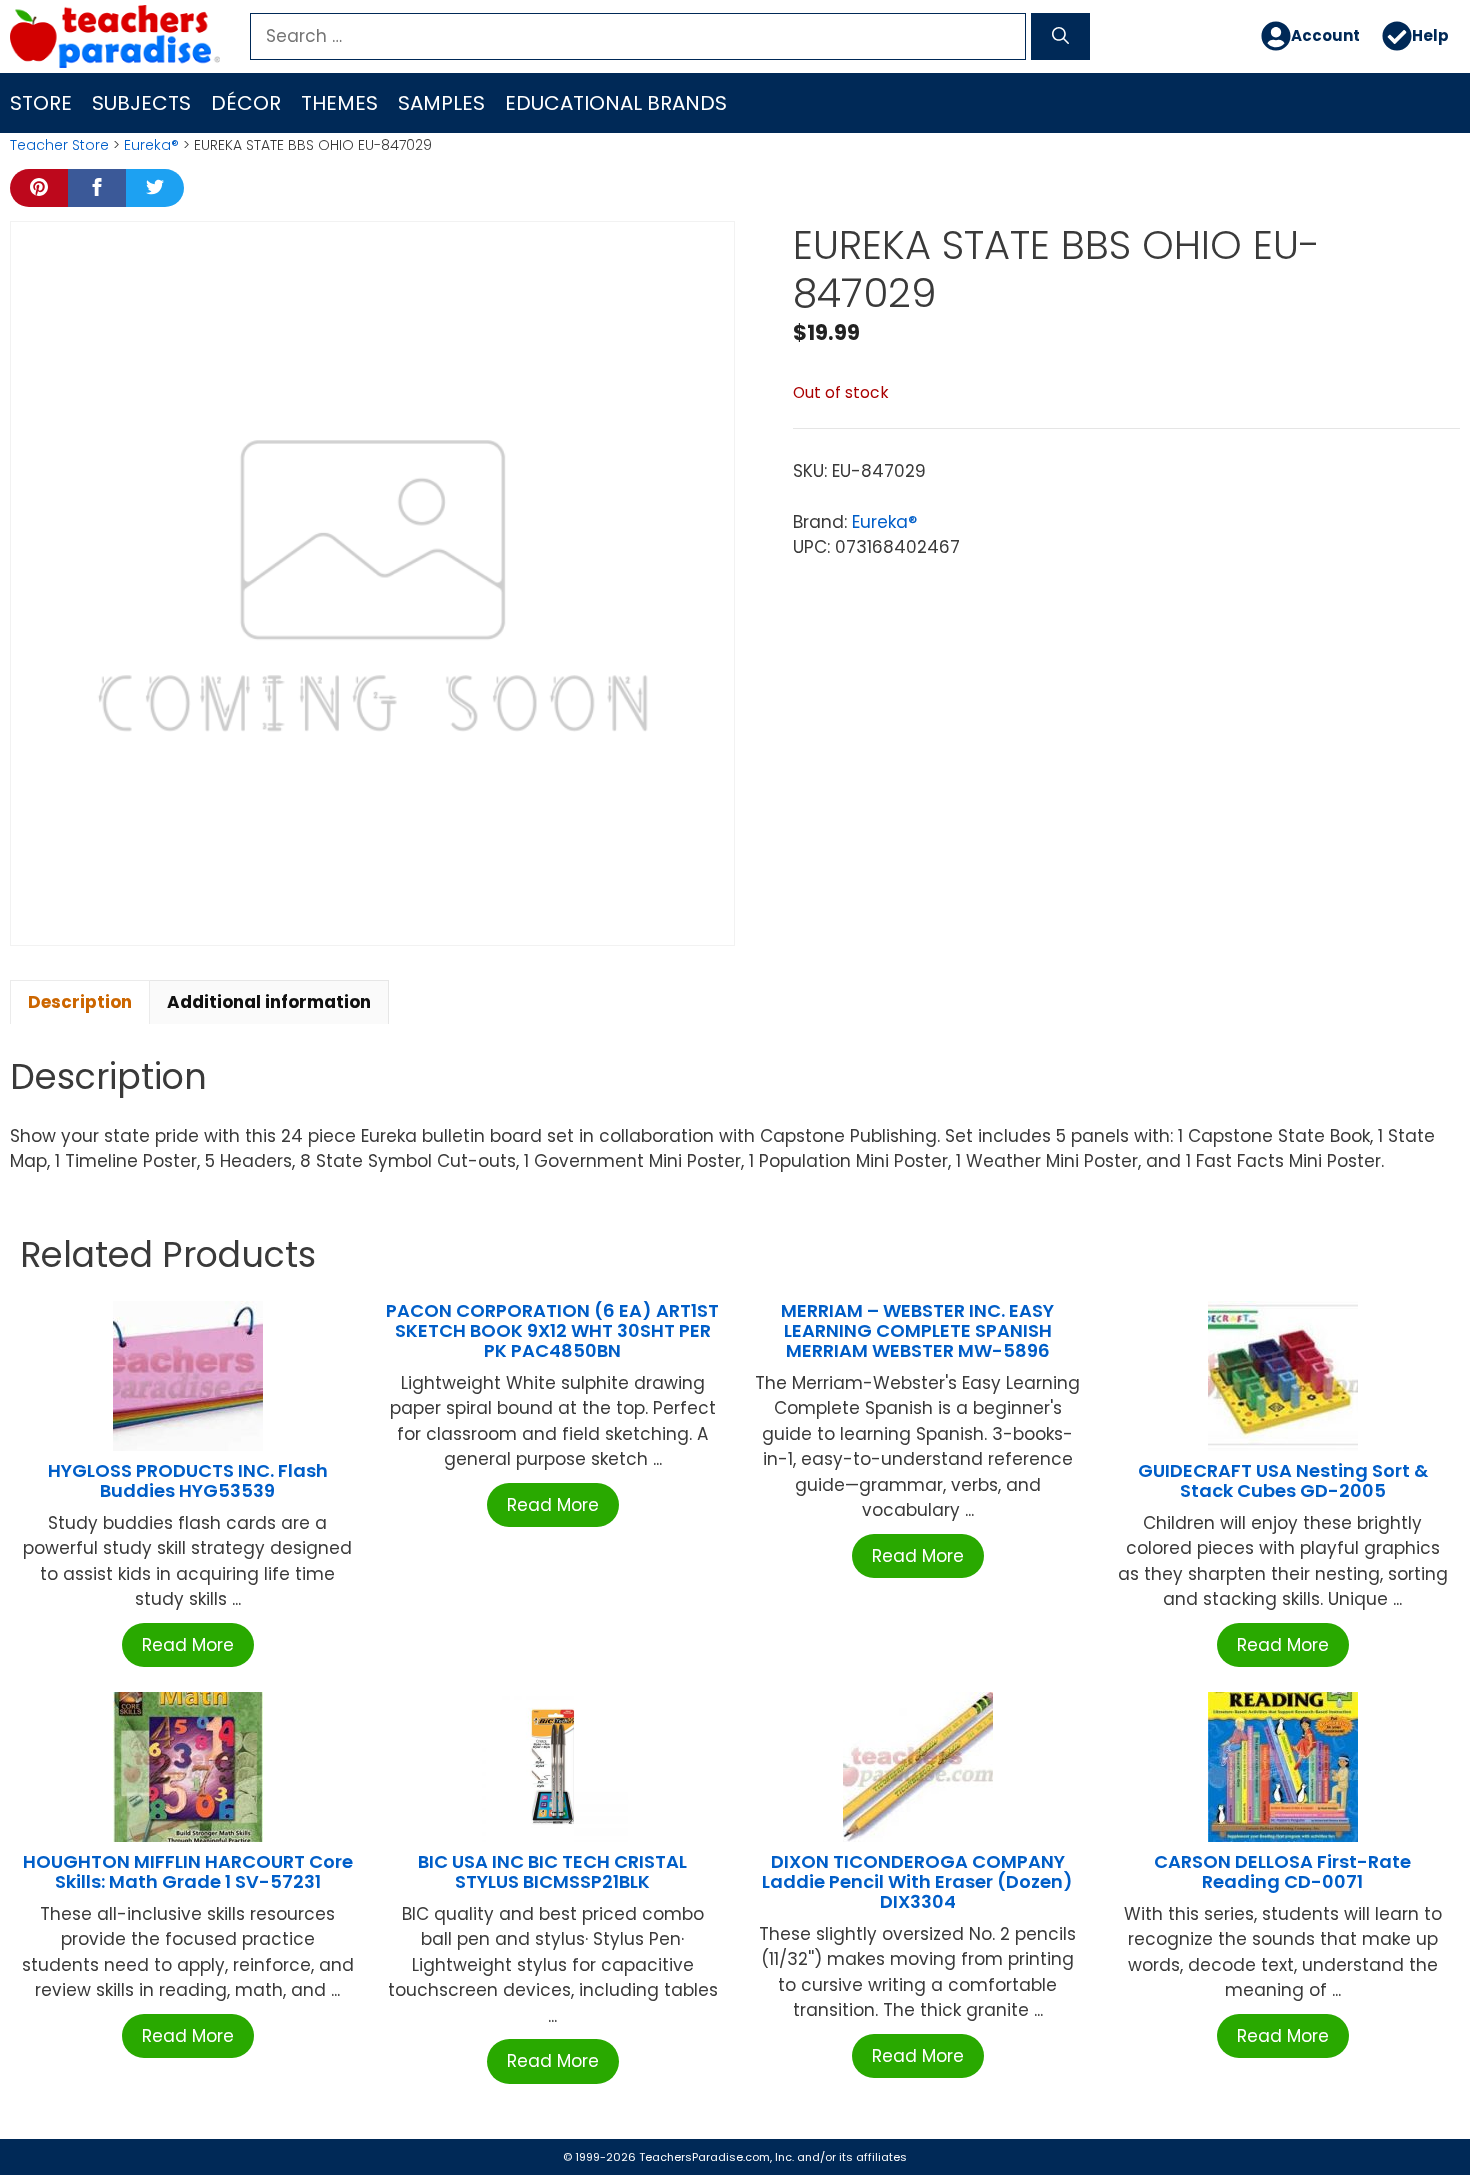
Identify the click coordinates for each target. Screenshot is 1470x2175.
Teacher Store (59, 145)
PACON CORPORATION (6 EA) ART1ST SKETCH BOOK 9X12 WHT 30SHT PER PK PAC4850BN (552, 1330)
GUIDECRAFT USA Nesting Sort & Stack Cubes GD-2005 (1283, 1480)
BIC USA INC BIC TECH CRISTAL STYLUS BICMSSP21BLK (552, 1871)
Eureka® (151, 145)
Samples (441, 103)
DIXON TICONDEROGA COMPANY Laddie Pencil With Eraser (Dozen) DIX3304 (917, 1881)
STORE (41, 103)
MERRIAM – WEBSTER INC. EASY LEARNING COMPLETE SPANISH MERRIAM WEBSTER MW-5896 (917, 1330)
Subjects (141, 103)
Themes (339, 103)
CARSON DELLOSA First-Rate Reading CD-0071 (1282, 1871)
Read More (188, 1645)
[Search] (1060, 37)
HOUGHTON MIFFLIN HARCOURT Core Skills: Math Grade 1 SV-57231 (188, 1871)
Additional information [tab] (269, 1002)
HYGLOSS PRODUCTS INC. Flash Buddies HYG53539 (188, 1480)
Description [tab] (80, 1002)
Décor (246, 103)
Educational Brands (616, 103)
